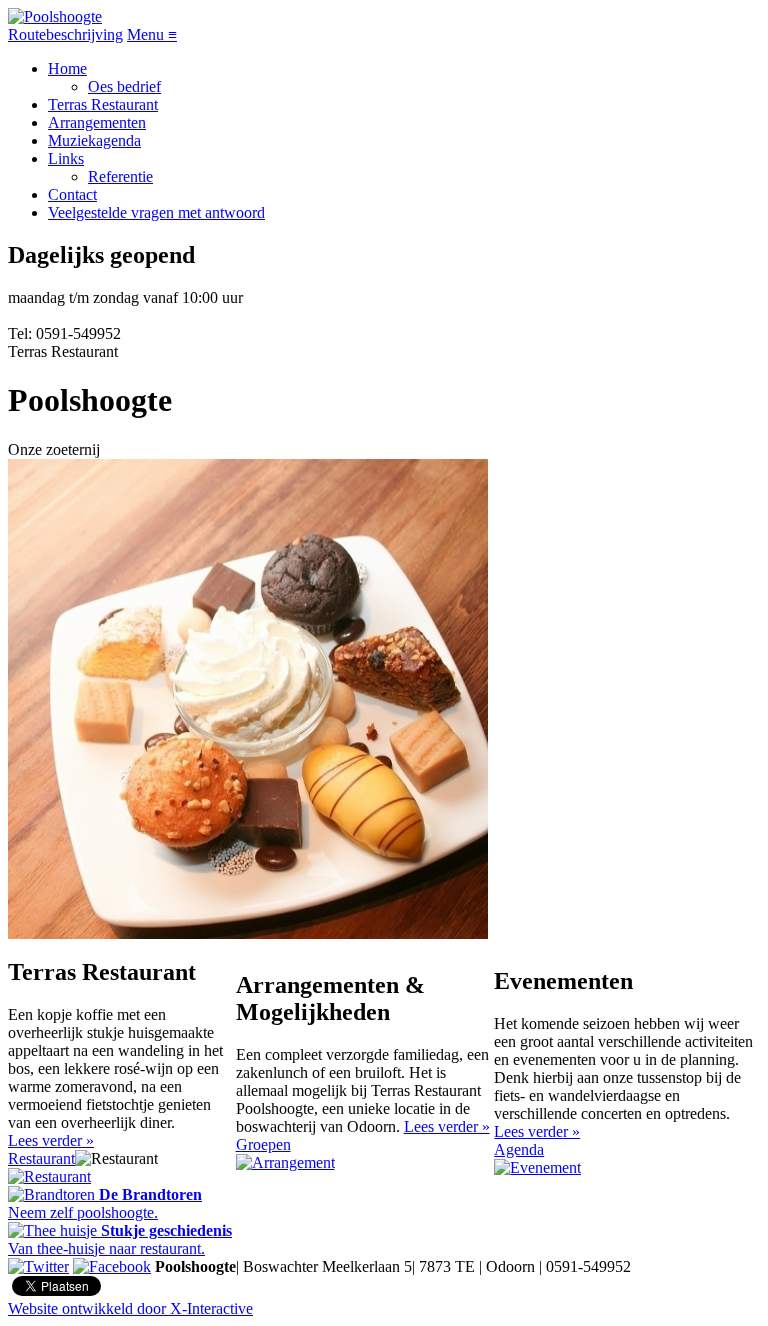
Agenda (519, 1149)
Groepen (263, 1144)
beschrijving (65, 34)
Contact (72, 194)
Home (67, 68)
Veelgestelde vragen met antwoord (156, 212)
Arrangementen (97, 122)
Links (66, 158)
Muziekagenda (94, 140)
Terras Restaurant (103, 104)
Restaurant (41, 1158)
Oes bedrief (124, 86)
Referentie (120, 176)
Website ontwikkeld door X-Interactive (130, 1308)
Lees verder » (51, 1140)
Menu (152, 34)
